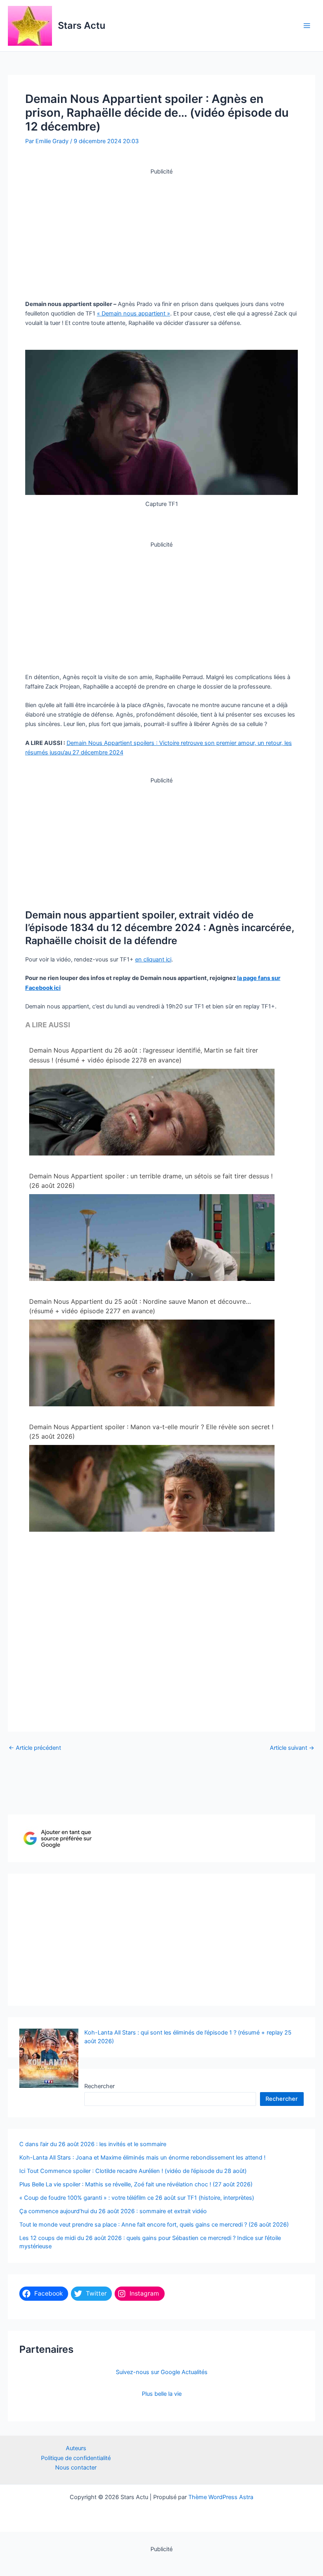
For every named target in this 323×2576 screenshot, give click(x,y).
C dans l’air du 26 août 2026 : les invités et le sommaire (93, 2144)
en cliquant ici (153, 959)
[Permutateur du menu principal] (307, 26)
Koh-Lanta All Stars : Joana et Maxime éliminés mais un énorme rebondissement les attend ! (142, 2158)
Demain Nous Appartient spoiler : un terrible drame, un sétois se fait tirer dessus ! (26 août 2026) (151, 1181)
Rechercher (99, 2086)
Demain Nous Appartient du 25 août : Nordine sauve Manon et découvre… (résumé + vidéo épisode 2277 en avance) (140, 1306)
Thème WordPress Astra (221, 2497)
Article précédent (35, 1748)
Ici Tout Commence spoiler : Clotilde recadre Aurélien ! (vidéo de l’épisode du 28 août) (133, 2171)
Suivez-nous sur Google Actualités (162, 2372)
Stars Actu (82, 25)
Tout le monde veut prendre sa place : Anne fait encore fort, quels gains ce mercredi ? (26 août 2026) (154, 2225)
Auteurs (76, 2448)
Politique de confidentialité (76, 2458)
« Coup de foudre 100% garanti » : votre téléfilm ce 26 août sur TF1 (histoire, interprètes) (137, 2198)
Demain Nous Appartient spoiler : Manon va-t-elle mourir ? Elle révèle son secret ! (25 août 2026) (151, 1432)
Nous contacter (76, 2468)
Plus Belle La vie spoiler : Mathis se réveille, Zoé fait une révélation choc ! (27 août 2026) (136, 2184)
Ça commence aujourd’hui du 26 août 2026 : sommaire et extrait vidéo (113, 2211)
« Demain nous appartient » (134, 314)
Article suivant (292, 1748)
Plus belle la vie (162, 2394)
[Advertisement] (161, 231)
